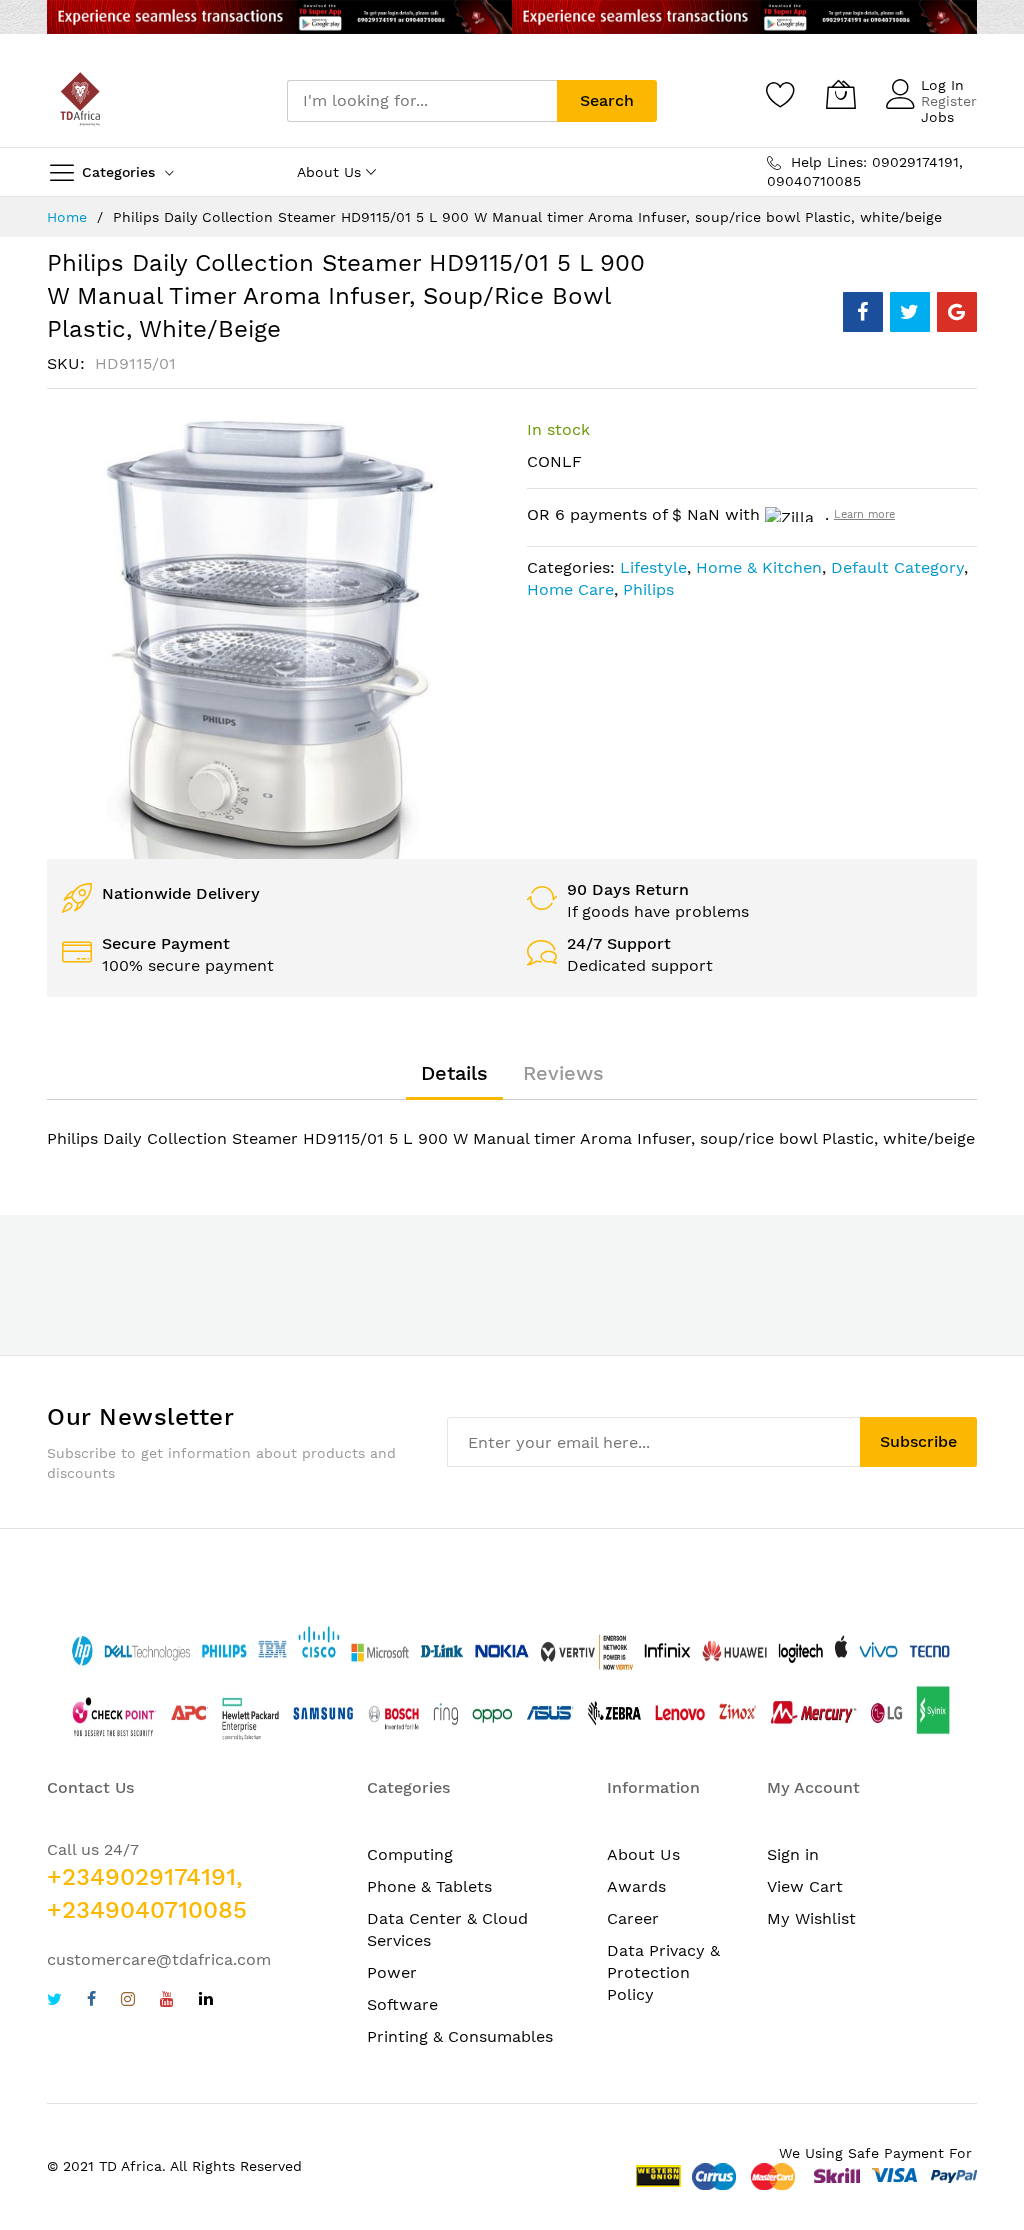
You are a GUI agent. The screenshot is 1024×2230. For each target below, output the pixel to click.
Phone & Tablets (429, 1886)
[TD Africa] (82, 101)
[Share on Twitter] (910, 312)
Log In (942, 85)
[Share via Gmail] (957, 312)
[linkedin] (206, 2001)
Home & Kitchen (759, 567)
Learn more (864, 514)
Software (402, 2004)
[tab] (454, 1073)
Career (633, 1918)
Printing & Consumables (460, 2036)
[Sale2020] (512, 17)
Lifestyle (653, 567)
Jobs (937, 117)
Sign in (793, 1854)
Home (67, 217)
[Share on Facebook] (863, 312)
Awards (636, 1886)
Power (392, 1972)
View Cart (805, 1886)
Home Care (570, 589)
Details (454, 1073)
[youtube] (167, 2001)
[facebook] (91, 2001)
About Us (643, 1854)
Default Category (897, 567)
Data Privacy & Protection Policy (663, 1972)
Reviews (563, 1073)
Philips (648, 589)
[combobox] (422, 101)
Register (949, 101)
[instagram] (128, 2001)
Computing (410, 1854)
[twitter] (54, 2001)
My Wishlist (811, 1918)
